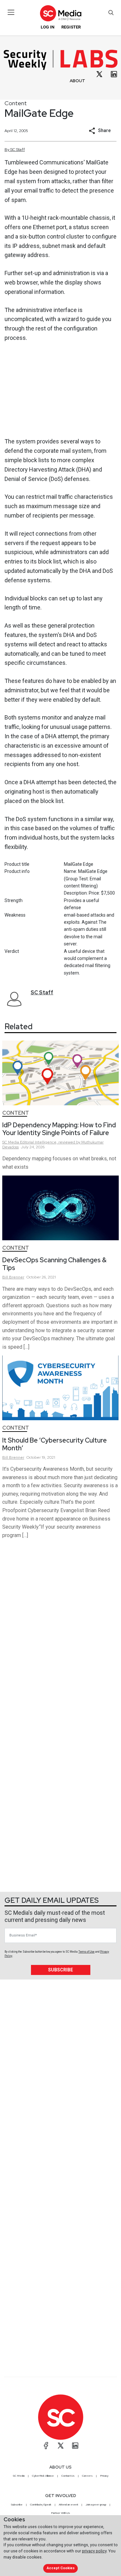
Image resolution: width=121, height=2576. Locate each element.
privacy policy (94, 2551)
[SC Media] (60, 13)
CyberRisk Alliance (43, 2476)
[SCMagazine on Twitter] (61, 2446)
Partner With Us (60, 2513)
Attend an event (68, 2504)
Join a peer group (96, 2504)
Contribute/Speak (41, 2504)
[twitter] (99, 74)
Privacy (104, 2476)
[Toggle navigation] (11, 12)
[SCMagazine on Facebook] (46, 2446)
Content (16, 103)
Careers (87, 2476)
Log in (48, 27)
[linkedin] (114, 74)
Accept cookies (61, 2568)
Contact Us (68, 2476)
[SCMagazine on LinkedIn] (75, 2446)
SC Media (19, 2476)
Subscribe (60, 1970)
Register (71, 27)
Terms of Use (86, 1952)
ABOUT (77, 81)
